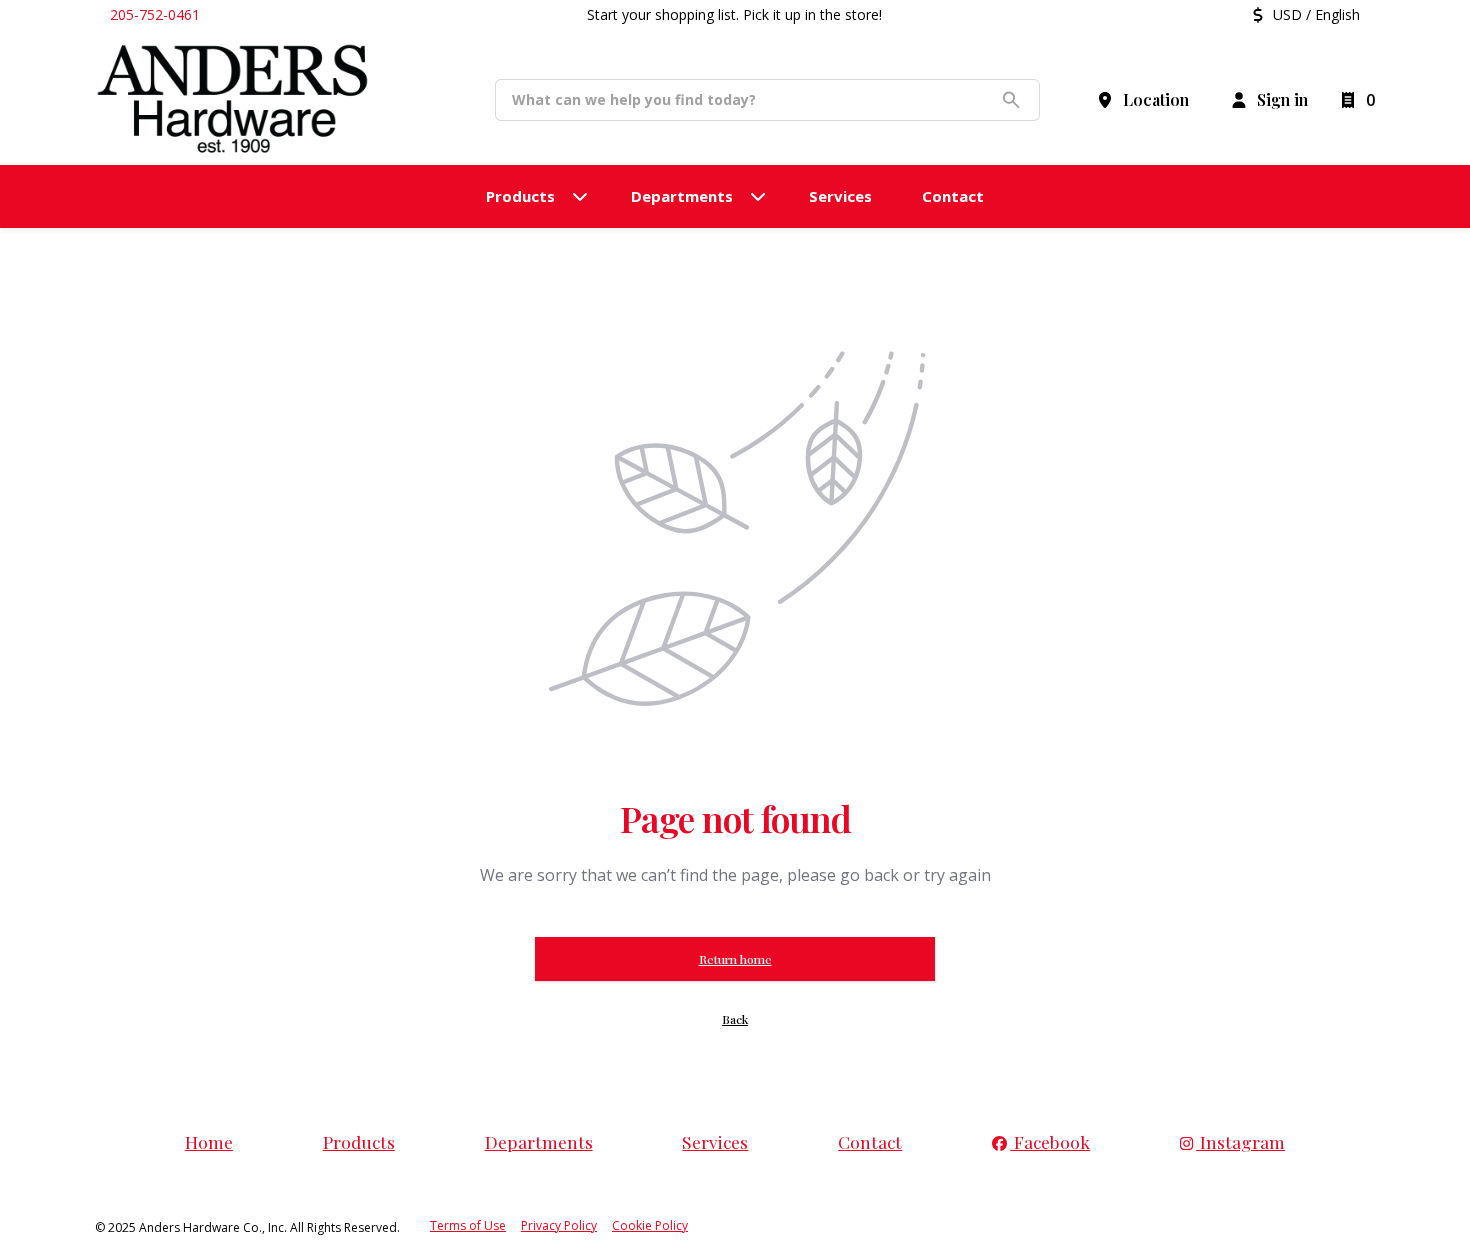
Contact (870, 1141)
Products (359, 1141)
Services (715, 1141)
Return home (735, 959)
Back (735, 1019)
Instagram (1240, 1141)
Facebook (1050, 1141)
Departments (539, 1141)
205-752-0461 (155, 14)
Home (209, 1141)
